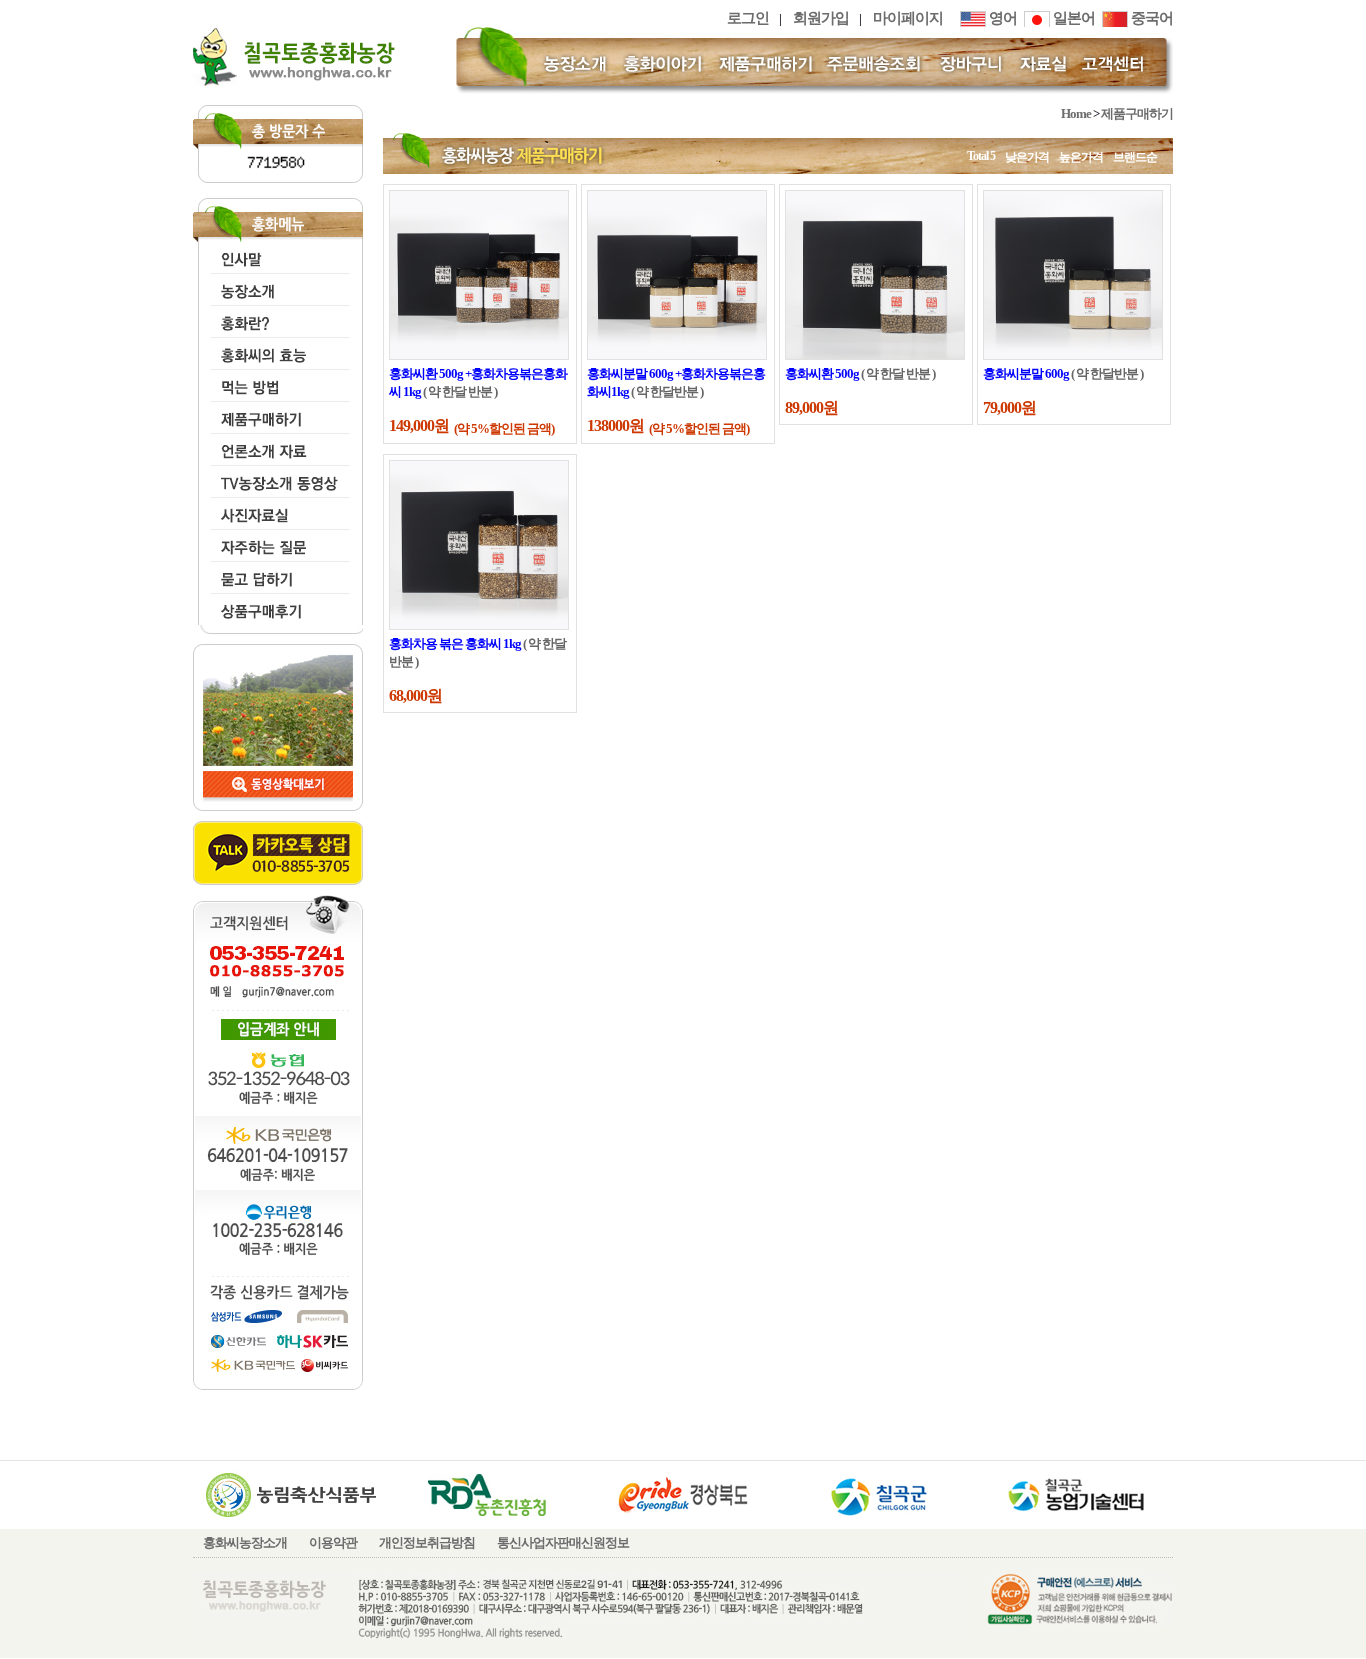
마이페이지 (908, 18)
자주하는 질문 (276, 542)
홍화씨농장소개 (245, 1542)
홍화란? (276, 318)
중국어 (1150, 18)
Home (1076, 113)
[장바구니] (971, 62)
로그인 (748, 18)
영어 (1001, 18)
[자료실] (1043, 62)
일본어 (1072, 18)
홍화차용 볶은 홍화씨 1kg (455, 643)
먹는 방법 (276, 382)
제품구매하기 (1137, 113)
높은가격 (1081, 157)
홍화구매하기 (276, 414)
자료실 (276, 510)
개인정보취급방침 (427, 1542)
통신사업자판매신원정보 (563, 1542)
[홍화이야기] (663, 62)
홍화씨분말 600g (1026, 373)
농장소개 (276, 286)
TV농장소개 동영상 (276, 478)
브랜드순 (1135, 157)
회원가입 (821, 18)
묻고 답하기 (276, 574)
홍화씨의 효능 (276, 350)
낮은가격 (1027, 157)
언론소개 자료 (276, 446)
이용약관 (333, 1542)
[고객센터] (1116, 62)
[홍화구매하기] (766, 62)
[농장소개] (576, 62)
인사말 (276, 254)
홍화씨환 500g (822, 373)
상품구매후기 (276, 606)
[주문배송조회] (876, 62)
